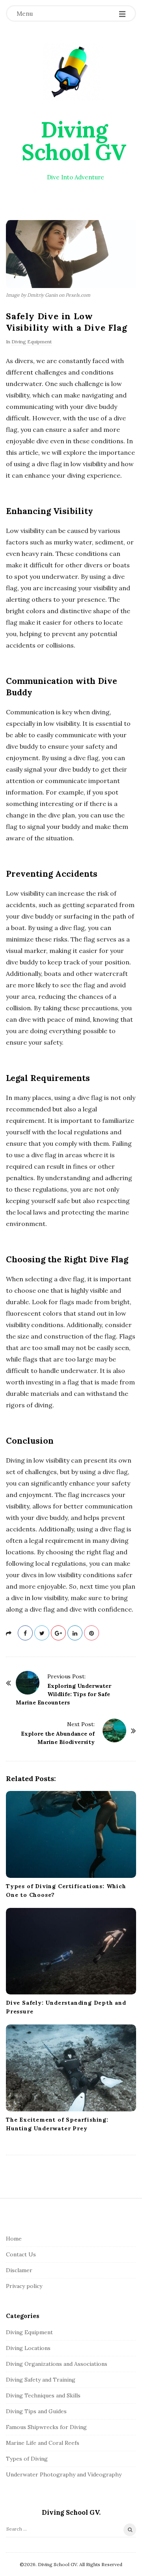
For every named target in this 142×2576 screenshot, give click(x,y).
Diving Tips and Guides (36, 2411)
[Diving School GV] (71, 72)
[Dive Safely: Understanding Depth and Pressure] (71, 1951)
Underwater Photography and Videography (64, 2474)
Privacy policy (24, 2286)
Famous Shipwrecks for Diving (46, 2427)
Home (14, 2239)
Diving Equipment (32, 342)
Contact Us (21, 2254)
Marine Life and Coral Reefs (43, 2443)
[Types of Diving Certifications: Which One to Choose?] (71, 1834)
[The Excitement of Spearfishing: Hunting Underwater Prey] (71, 2068)
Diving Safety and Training (41, 2380)
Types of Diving (27, 2459)
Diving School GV (74, 141)
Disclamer (19, 2270)
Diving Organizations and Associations (57, 2364)
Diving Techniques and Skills (43, 2395)
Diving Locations (28, 2348)
